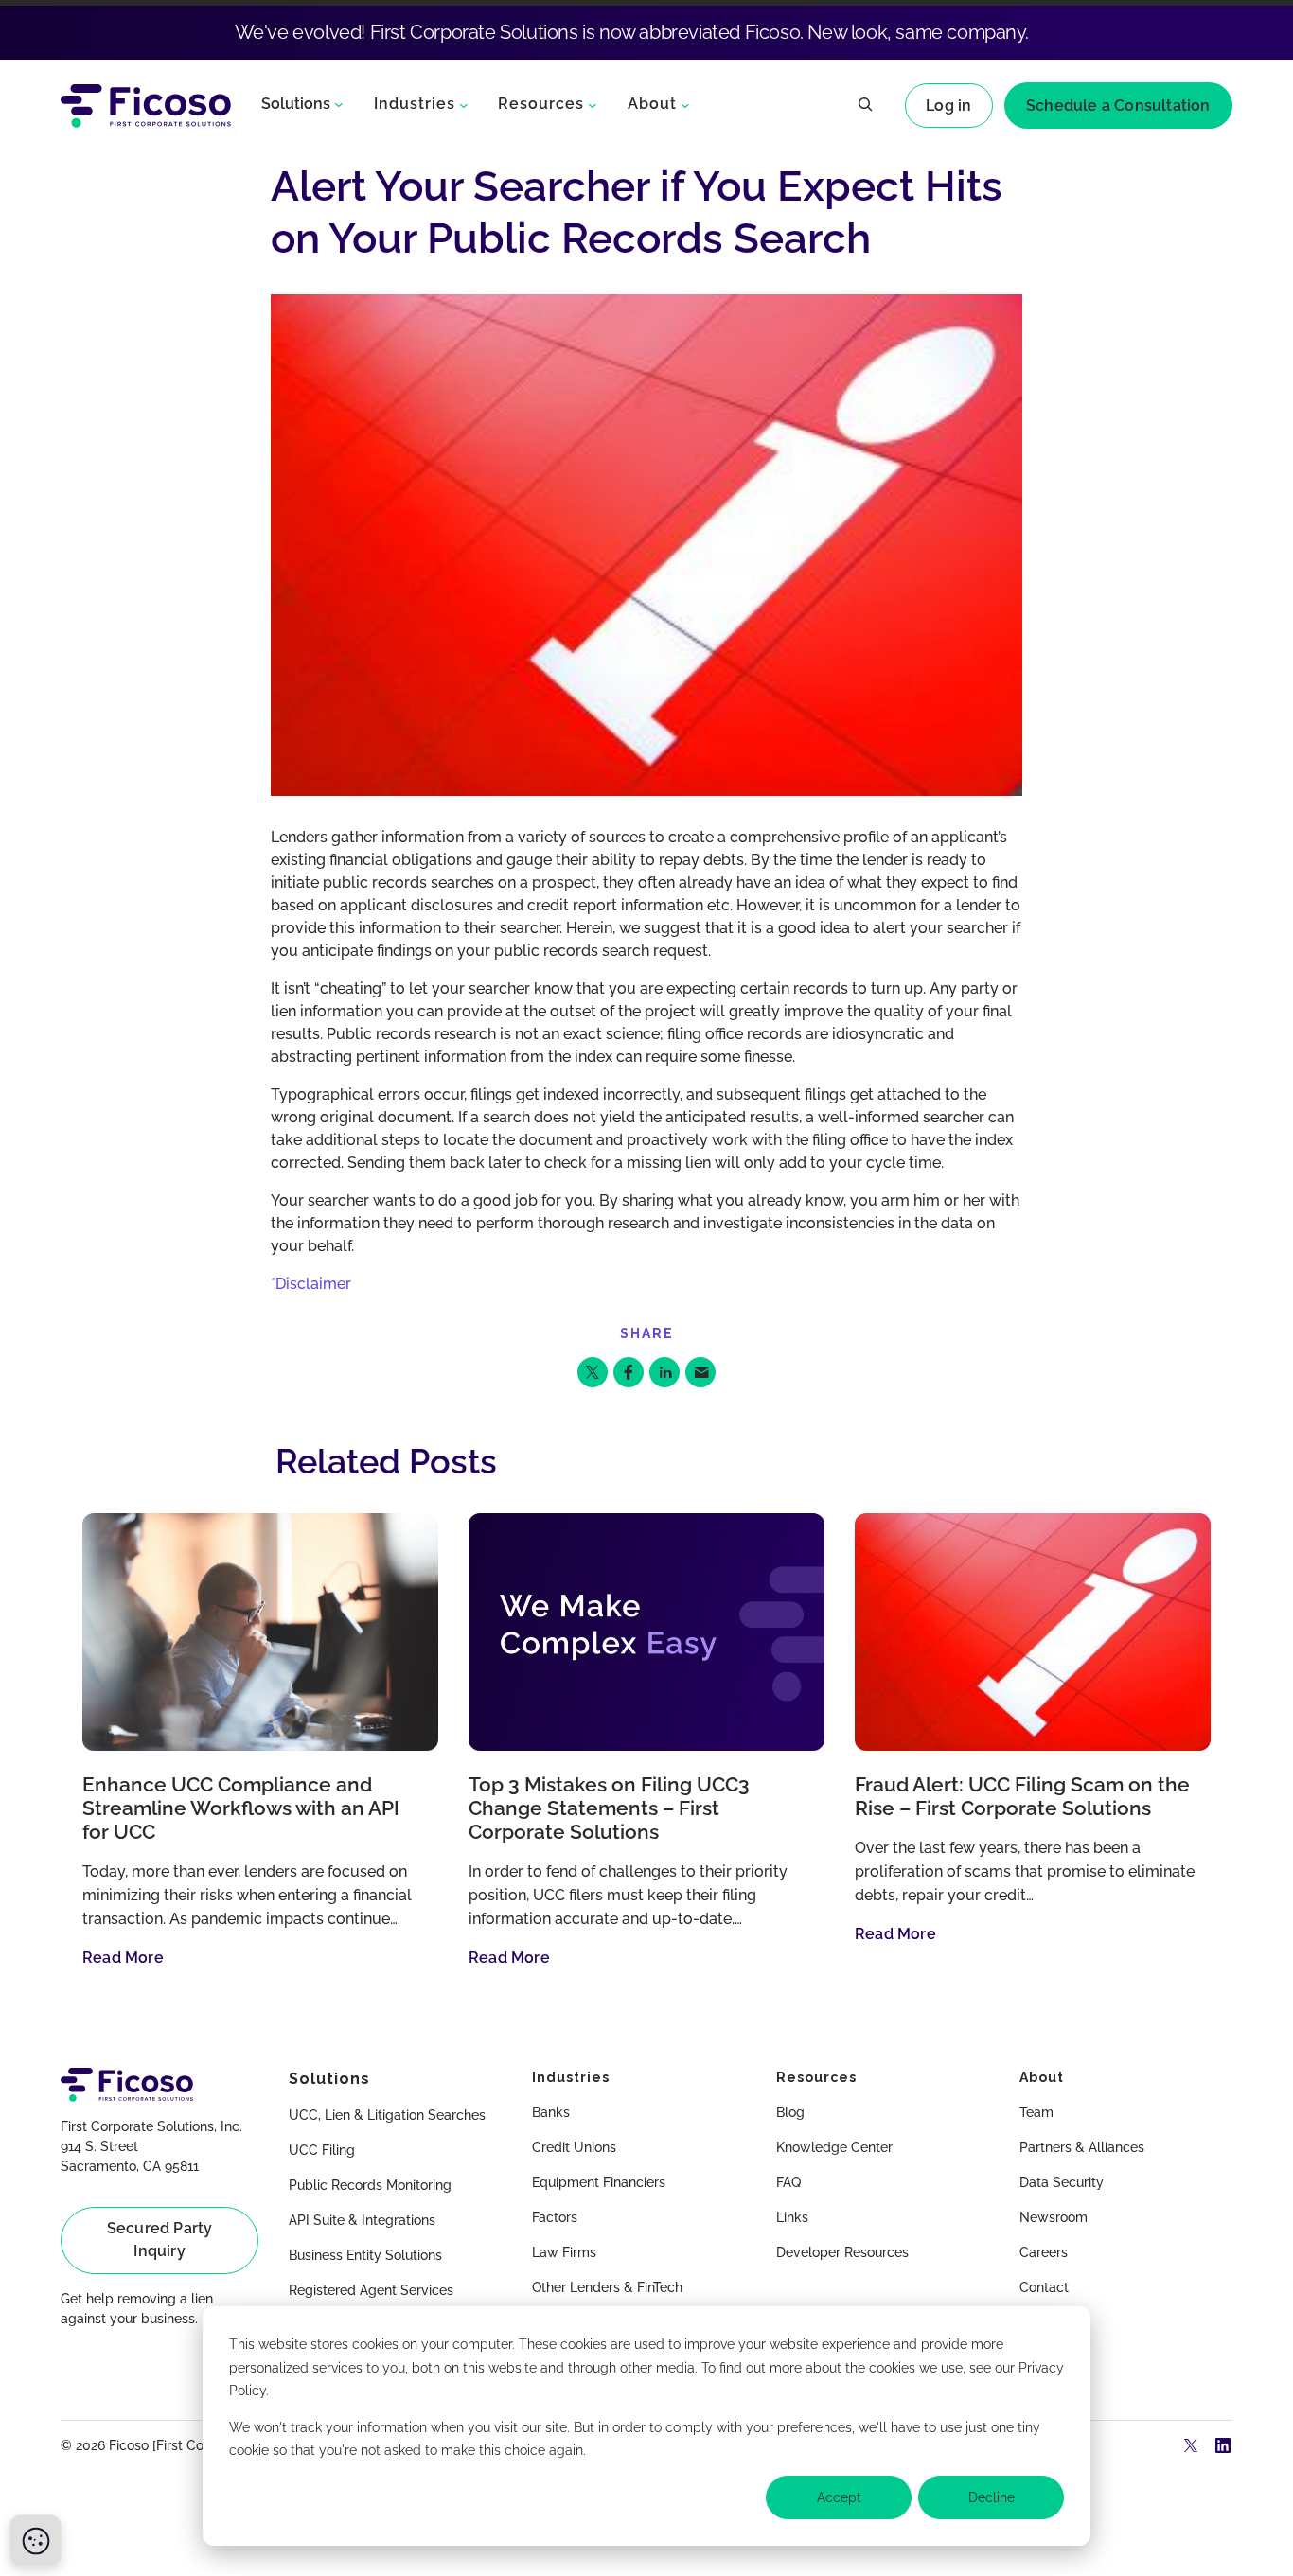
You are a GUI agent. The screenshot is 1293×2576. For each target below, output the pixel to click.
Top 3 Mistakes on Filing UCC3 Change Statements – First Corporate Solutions (609, 1808)
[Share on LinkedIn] (664, 1372)
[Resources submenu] (593, 104)
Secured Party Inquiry (160, 2240)
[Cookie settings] (35, 2541)
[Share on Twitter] (593, 1372)
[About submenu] (685, 104)
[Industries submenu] (464, 104)
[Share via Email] (700, 1372)
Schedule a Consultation (1118, 106)
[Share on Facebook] (629, 1372)
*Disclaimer (311, 1284)
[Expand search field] (865, 106)
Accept (839, 2497)
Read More (123, 1958)
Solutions (296, 104)
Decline (992, 2497)
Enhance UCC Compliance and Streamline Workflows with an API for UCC (241, 1808)
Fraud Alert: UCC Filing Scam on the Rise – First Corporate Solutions (1022, 1797)
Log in (948, 106)
